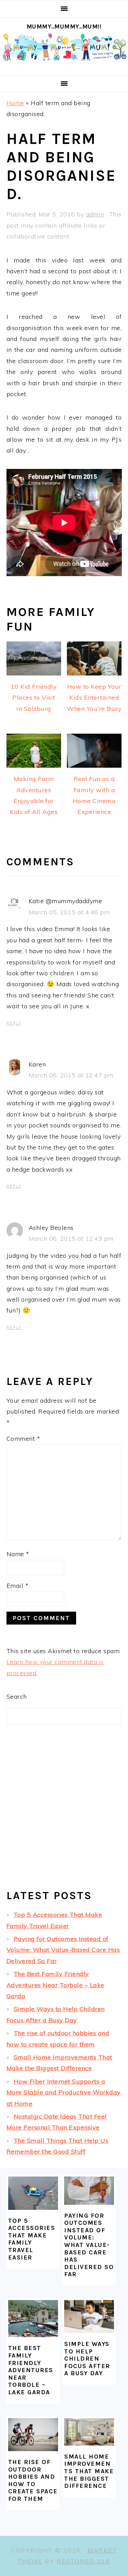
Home (15, 103)
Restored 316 (83, 2561)
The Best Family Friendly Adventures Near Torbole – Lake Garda (55, 1985)
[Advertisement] (64, 1813)
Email (18, 1586)
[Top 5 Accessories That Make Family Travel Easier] (33, 2193)
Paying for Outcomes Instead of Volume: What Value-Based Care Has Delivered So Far (63, 1950)
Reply (14, 1023)
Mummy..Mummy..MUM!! (64, 27)
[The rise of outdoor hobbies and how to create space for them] (33, 2435)
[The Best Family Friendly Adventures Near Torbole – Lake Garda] (33, 2319)
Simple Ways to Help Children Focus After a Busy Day (87, 2359)
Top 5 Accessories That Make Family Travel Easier (32, 2239)
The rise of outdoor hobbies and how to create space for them (33, 2480)
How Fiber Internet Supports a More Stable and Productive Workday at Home (64, 2092)
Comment (23, 1439)
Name (18, 1554)
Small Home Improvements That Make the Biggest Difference (89, 2471)
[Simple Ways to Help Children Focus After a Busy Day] (89, 2317)
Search (17, 1697)
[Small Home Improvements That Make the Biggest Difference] (89, 2432)
